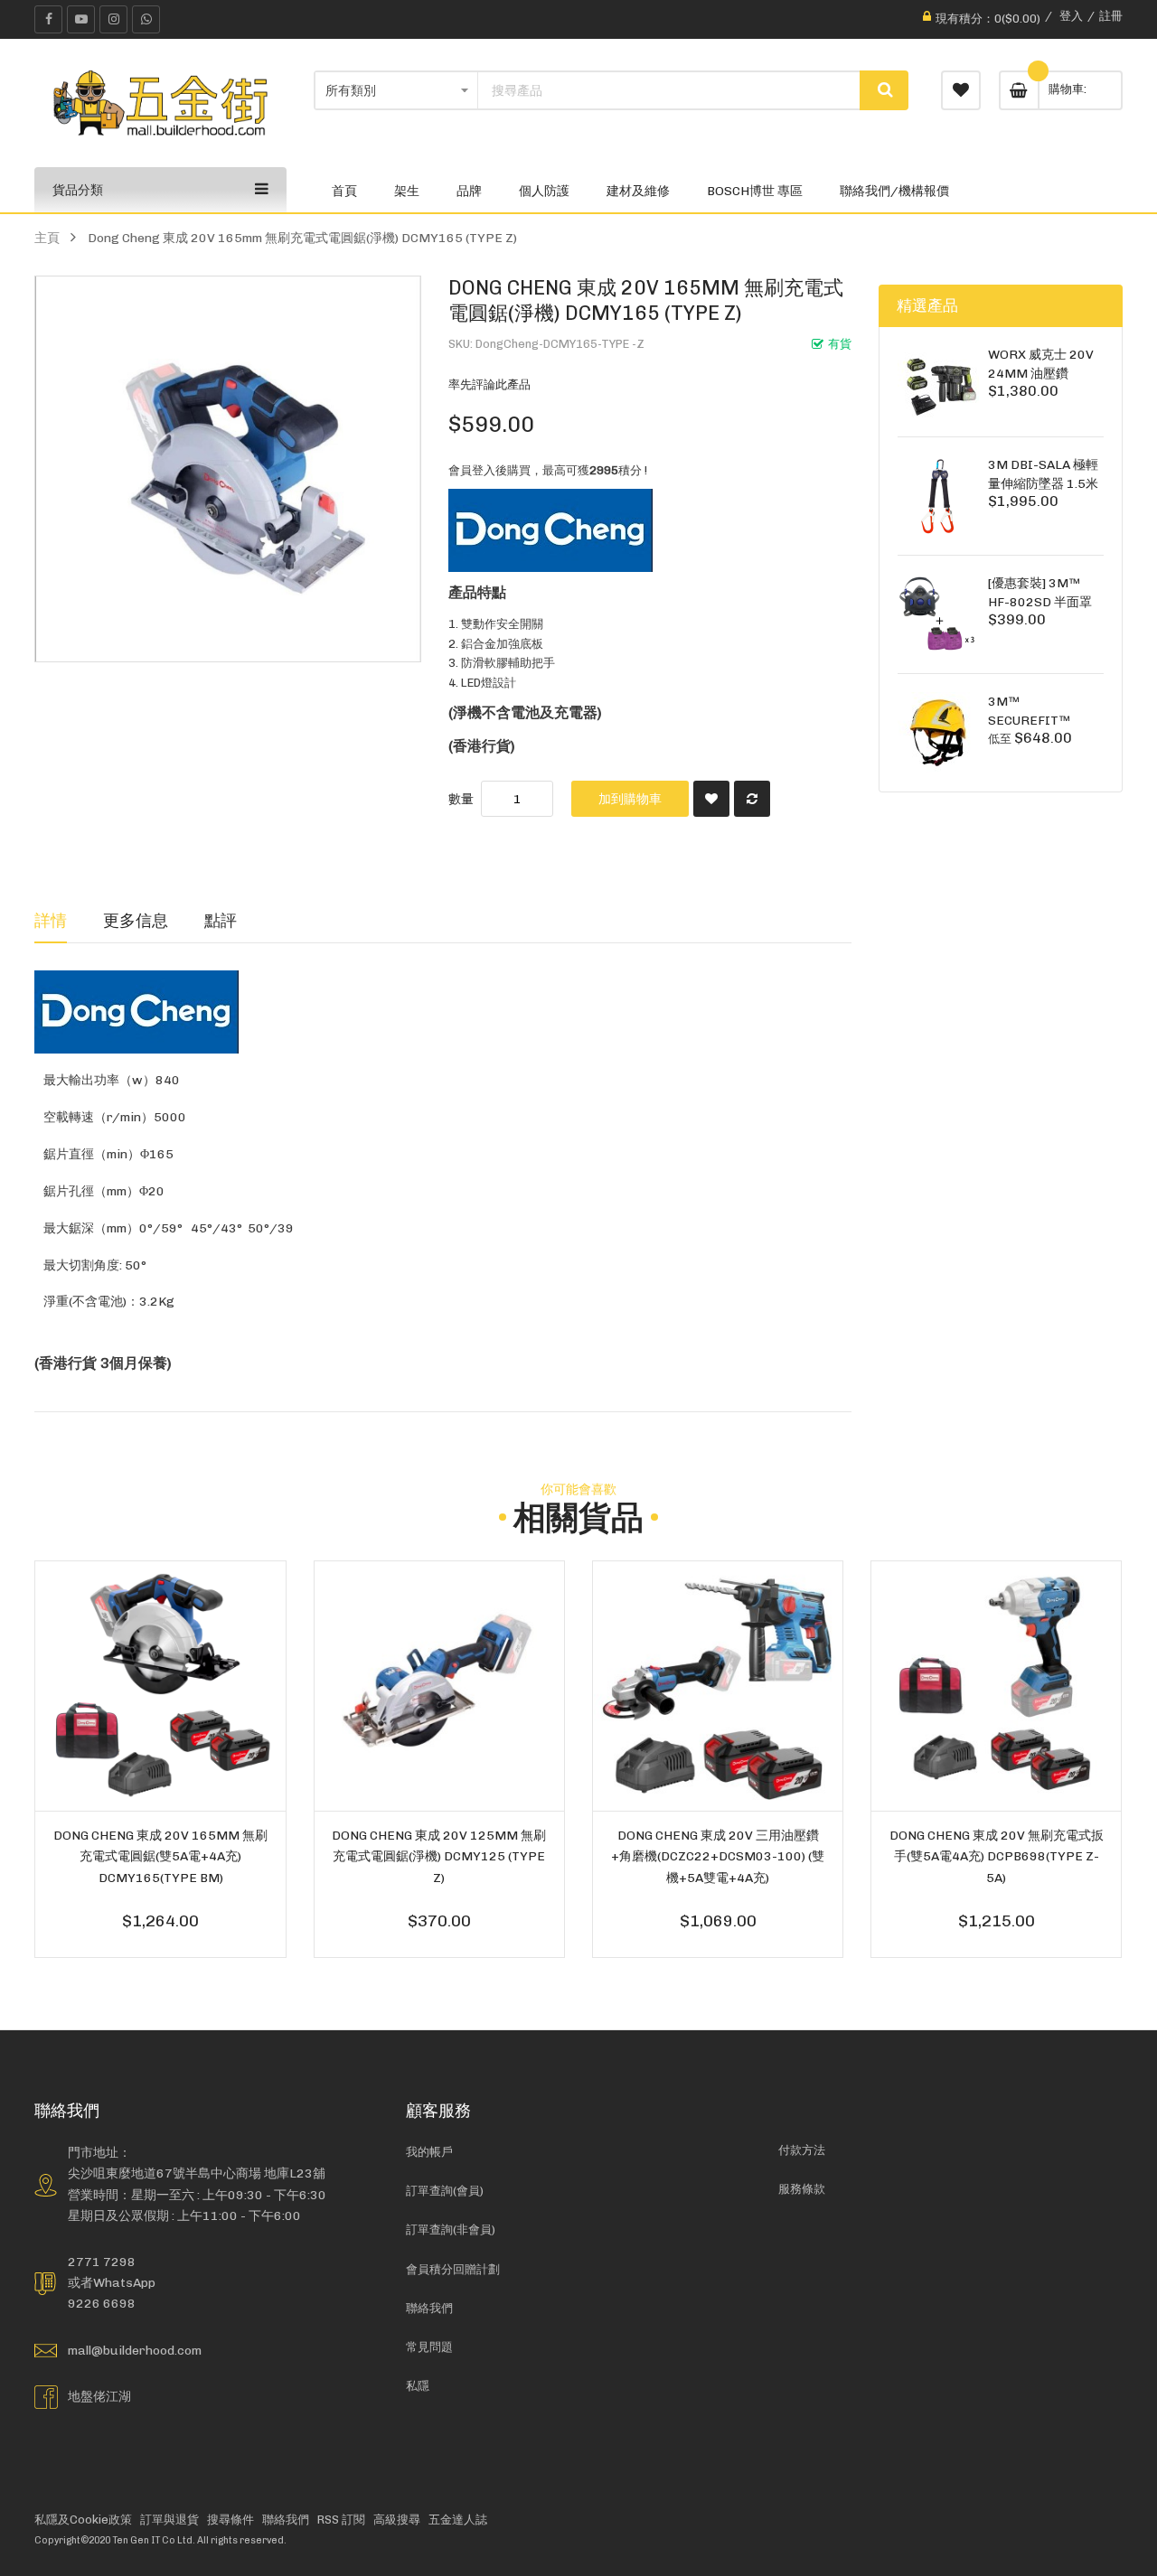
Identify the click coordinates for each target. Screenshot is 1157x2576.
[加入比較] (752, 799)
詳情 (51, 920)
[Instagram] (113, 19)
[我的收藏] (961, 90)
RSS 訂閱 (341, 2520)
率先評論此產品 (489, 384)
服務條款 (802, 2189)
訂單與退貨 (169, 2520)
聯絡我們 (429, 2308)
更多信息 (136, 920)
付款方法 (802, 2150)
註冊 (1111, 16)
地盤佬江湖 (99, 2396)
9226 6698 (102, 2303)
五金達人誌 (458, 2520)
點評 (221, 920)
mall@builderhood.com (135, 2350)
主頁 (47, 238)
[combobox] (669, 90)
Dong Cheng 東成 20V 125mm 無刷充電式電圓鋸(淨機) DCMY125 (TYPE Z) (439, 1856)
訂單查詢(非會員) (451, 2229)
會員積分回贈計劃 (453, 2269)
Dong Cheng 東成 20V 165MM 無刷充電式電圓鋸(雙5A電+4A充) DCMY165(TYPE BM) (160, 1856)
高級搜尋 (397, 2520)
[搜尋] (884, 90)
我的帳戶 (429, 2152)
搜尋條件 (230, 2520)
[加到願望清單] (711, 799)
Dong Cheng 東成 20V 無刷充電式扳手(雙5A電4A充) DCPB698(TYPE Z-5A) (997, 1856)
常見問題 (429, 2347)
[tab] (51, 921)
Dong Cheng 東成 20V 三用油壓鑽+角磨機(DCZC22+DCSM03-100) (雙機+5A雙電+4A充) (718, 1856)
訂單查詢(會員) (445, 2191)
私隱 (418, 2386)
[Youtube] (81, 19)
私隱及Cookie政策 (83, 2520)
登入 (1071, 16)
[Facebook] (48, 19)
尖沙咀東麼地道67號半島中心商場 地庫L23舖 (197, 2173)
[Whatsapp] (146, 19)
